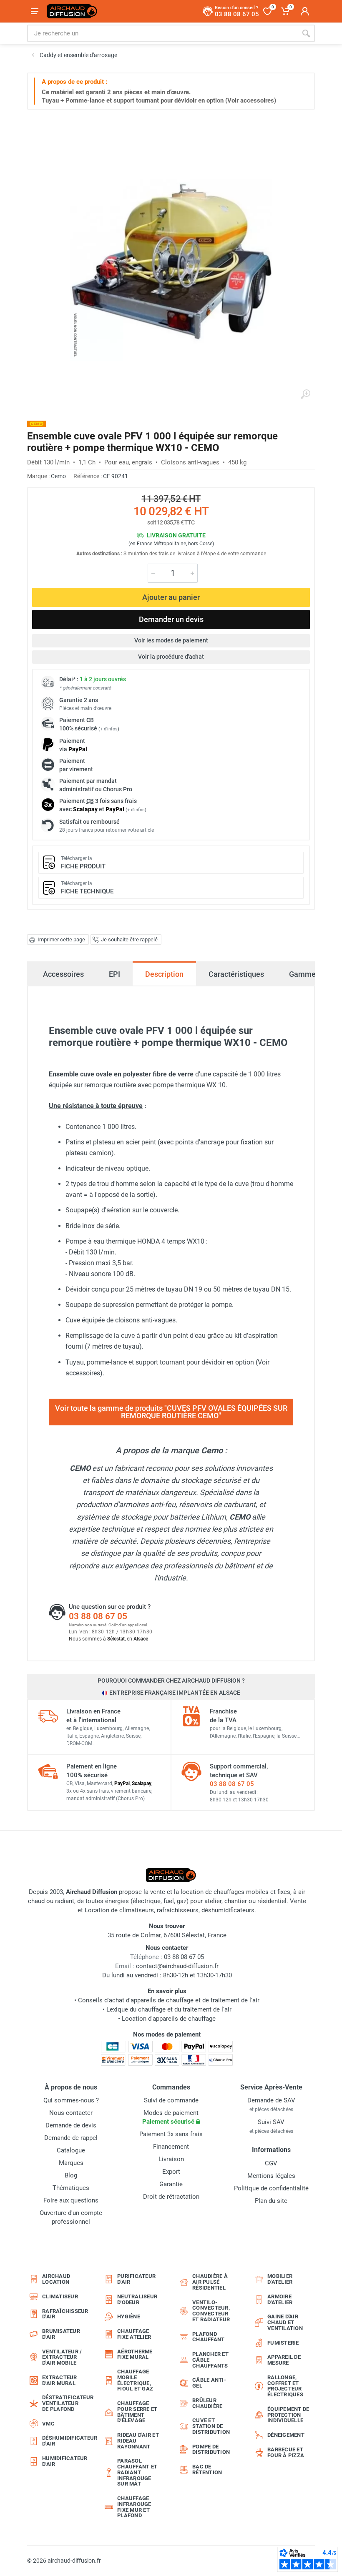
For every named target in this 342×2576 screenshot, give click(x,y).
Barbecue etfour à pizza (286, 2452)
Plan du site (271, 2201)
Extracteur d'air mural (60, 2380)
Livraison (171, 2159)
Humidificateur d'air (65, 2461)
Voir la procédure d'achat (171, 657)
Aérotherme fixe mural (135, 2354)
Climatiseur (60, 2296)
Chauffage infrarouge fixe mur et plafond (134, 2507)
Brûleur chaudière (207, 2403)
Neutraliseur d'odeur (137, 2299)
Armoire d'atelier (280, 2299)
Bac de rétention (207, 2469)
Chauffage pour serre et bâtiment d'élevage (137, 2412)
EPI (114, 974)
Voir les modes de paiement (171, 640)
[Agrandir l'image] (305, 394)
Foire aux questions (71, 2200)
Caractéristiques (236, 974)
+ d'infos (109, 729)
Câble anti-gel (209, 2383)
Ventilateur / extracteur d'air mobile (62, 2357)
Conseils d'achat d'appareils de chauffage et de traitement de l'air (169, 2000)
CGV (271, 2163)
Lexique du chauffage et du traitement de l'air (169, 2009)
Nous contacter (71, 2113)
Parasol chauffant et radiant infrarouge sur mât (137, 2472)
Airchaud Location (56, 2279)
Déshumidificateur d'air (66, 2441)
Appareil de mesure (284, 2360)
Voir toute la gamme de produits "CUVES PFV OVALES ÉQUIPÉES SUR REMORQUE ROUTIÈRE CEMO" (171, 1412)
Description (164, 974)
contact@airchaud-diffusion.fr (177, 1966)
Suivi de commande (171, 2100)
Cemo (58, 476)
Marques (71, 2163)
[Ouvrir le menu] (35, 11)
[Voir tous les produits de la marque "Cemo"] (36, 424)
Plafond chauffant (208, 2337)
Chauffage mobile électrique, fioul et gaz (135, 2380)
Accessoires (63, 974)
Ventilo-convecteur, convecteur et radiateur (211, 2311)
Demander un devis (171, 619)
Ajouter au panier (171, 597)
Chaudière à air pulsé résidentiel (210, 2282)
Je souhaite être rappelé (129, 939)
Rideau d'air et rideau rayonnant (138, 2441)
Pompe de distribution (211, 2449)
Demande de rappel (71, 2138)
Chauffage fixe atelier (134, 2334)
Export (171, 2172)
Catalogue (71, 2150)
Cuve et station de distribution (211, 2426)
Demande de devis (71, 2125)
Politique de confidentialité (271, 2188)
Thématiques (71, 2188)
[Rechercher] (306, 33)
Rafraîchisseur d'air (65, 2314)
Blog (71, 2175)
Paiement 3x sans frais (171, 2134)
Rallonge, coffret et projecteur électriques (285, 2386)
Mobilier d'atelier (280, 2279)
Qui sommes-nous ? (71, 2100)
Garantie (171, 2184)
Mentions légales (271, 2176)
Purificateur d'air (136, 2279)
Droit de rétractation (171, 2197)
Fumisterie (283, 2343)
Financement (171, 2147)
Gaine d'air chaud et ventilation (285, 2322)
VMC (48, 2424)
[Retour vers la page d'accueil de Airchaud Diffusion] (72, 11)
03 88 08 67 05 (98, 1616)
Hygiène (129, 2316)
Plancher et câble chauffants (210, 2360)
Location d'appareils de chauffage (169, 2019)
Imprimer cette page (61, 939)
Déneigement (286, 2435)
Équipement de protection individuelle (288, 2415)
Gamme (302, 974)
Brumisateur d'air (61, 2334)
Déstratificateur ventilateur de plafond (66, 2403)
